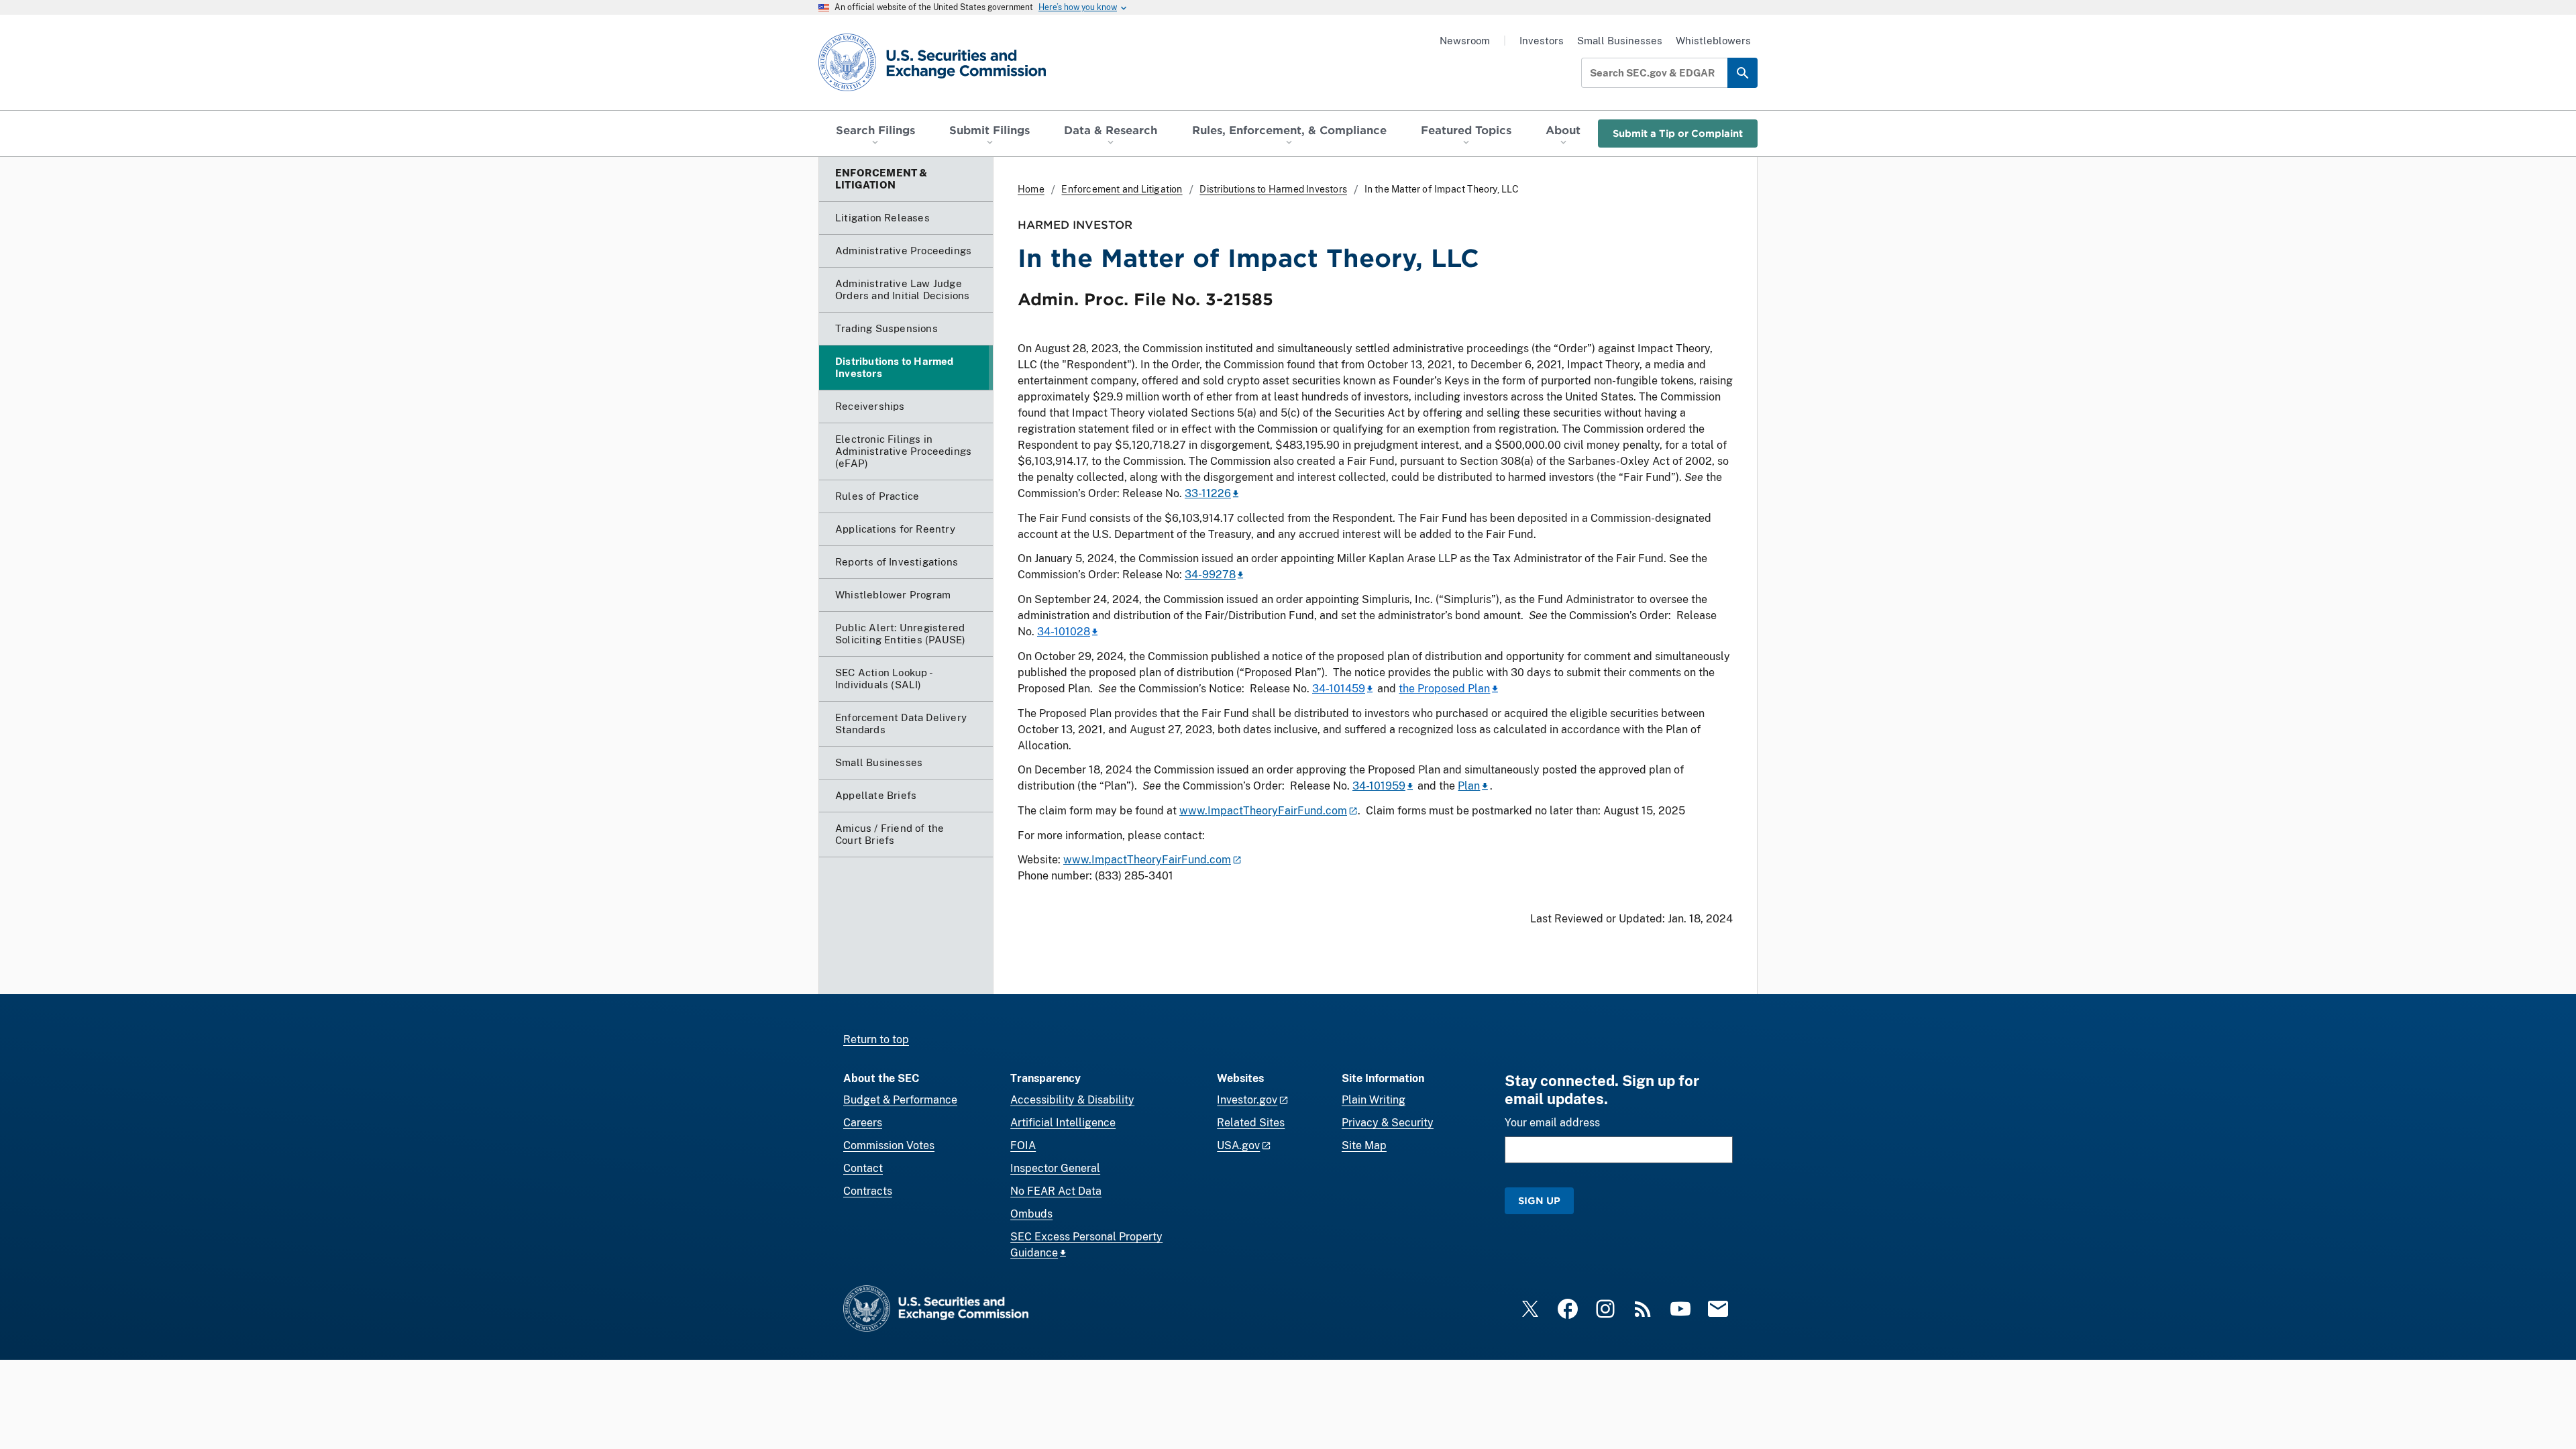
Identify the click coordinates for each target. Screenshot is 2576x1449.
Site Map (1364, 1145)
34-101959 (1379, 786)
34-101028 (1064, 632)
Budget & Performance (900, 1100)
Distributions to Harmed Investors (1273, 189)
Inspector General (1055, 1168)
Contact (863, 1168)
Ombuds (1031, 1214)
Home (1031, 189)
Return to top (876, 1039)
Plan (1469, 786)
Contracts (868, 1191)
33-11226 (1208, 493)
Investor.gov (1247, 1100)
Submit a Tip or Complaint (1678, 133)
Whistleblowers (1713, 41)
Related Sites (1251, 1123)
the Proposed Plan (1444, 689)
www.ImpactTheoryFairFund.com (1263, 811)
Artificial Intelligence (1063, 1123)
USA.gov (1238, 1145)
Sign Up (1539, 1200)
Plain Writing (1374, 1100)
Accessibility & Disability (1072, 1100)
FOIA (1023, 1145)
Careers (863, 1123)
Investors (1542, 41)
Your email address (1552, 1123)
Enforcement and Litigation (1122, 189)
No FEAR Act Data (1056, 1191)
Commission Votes (889, 1145)
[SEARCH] (1742, 73)
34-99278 (1210, 575)
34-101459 (1339, 689)
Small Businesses (1620, 41)
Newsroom (1465, 41)
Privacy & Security (1388, 1123)
